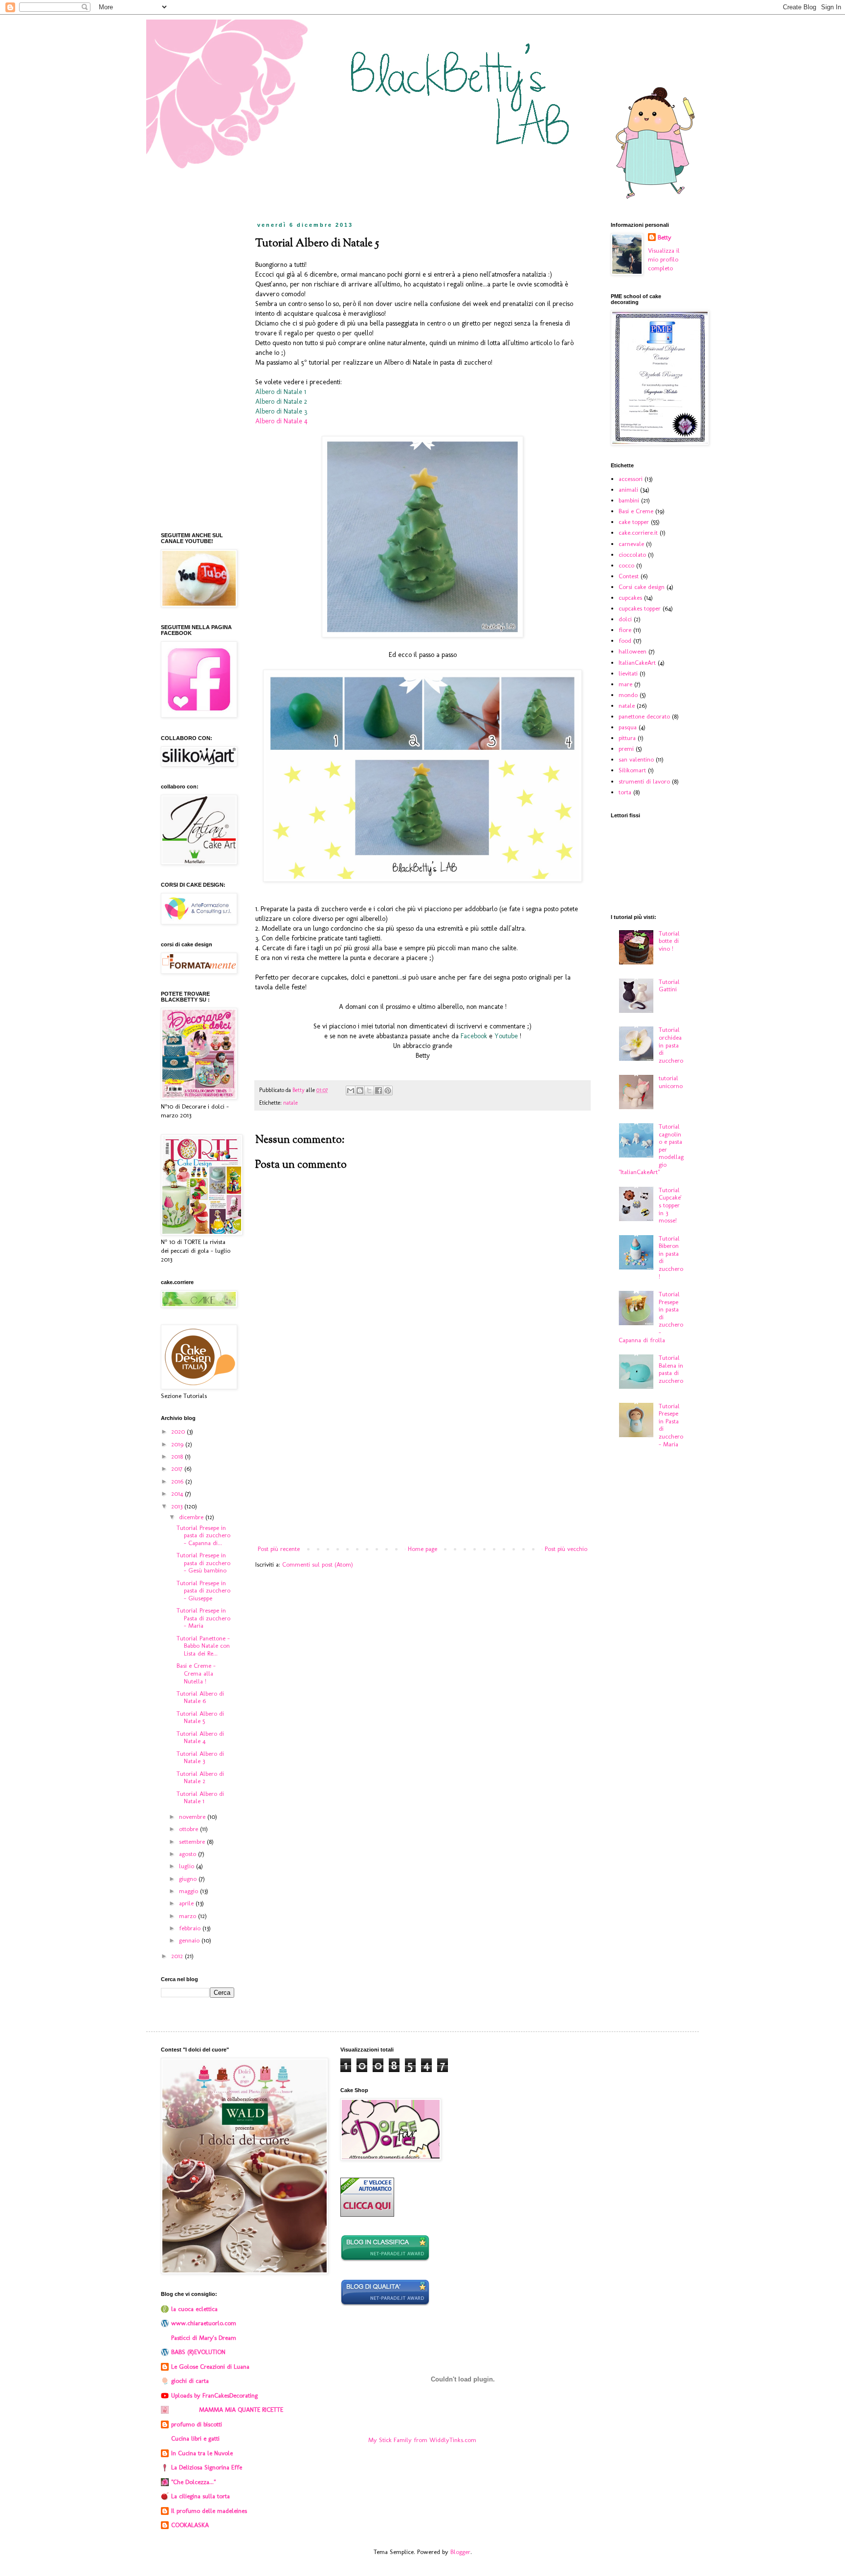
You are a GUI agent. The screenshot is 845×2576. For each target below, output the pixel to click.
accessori (631, 479)
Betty (665, 237)
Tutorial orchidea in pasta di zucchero (671, 1045)
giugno (189, 1879)
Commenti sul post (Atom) (318, 1564)
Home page (422, 1549)
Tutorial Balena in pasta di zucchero (671, 1369)
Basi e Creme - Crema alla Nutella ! (196, 1673)
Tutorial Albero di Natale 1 (200, 1798)
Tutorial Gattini (669, 986)
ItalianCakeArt (637, 663)
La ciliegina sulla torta (200, 2496)
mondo (628, 695)
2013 (178, 1506)
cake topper (634, 522)
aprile (187, 1903)
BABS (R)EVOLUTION (198, 2352)
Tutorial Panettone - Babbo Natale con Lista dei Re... (203, 1646)
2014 (178, 1494)
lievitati (628, 673)
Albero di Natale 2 (282, 402)
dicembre (192, 1517)
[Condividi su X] (369, 1091)
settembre (193, 1842)
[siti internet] (385, 2304)
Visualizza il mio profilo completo (664, 259)
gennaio (190, 1940)
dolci (625, 619)
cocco (626, 565)
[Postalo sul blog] (360, 1091)
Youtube (506, 1036)
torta (625, 792)
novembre (193, 1817)
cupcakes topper (640, 608)
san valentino (636, 759)
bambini (629, 500)
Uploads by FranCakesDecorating (214, 2395)
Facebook (474, 1036)
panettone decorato (644, 716)
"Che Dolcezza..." (193, 2482)
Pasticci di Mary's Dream (204, 2338)
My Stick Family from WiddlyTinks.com (422, 2440)
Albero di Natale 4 (281, 421)
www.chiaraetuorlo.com (204, 2323)
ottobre (189, 1829)
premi (626, 749)
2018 (178, 1456)
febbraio (191, 1928)
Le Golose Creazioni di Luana (210, 2367)
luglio (188, 1866)
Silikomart (632, 770)
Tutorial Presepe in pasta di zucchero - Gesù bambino (203, 1563)
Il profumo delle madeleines (209, 2511)
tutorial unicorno (671, 1082)
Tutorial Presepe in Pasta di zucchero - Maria (203, 1618)
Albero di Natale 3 (281, 411)
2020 (179, 1431)
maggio (189, 1891)
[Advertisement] (422, 1463)
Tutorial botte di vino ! (669, 941)
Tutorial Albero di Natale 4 (200, 1737)
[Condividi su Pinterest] (388, 1091)
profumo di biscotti (197, 2424)
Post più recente (279, 1549)
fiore (625, 630)
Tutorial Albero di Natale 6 (200, 1697)
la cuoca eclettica (194, 2309)
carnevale (631, 544)
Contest (629, 576)
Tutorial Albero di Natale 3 (200, 1757)
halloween (633, 651)
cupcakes (630, 598)
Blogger (460, 2552)
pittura (627, 738)
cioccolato (632, 555)
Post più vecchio (566, 1549)
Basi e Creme (636, 511)
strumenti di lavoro (644, 781)
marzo (189, 1916)
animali (628, 490)
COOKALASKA (190, 2525)
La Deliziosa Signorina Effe (207, 2467)
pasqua (628, 727)
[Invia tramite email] (351, 1091)
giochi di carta (190, 2381)
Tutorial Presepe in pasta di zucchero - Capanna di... (203, 1535)
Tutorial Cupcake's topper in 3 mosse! (670, 1205)
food (625, 641)
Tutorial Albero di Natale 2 (200, 1778)
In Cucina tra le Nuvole (202, 2453)
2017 (178, 1469)
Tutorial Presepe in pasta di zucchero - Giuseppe (203, 1591)
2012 (178, 1956)
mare (625, 684)
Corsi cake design (642, 587)
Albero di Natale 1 (281, 392)
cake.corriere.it (638, 533)
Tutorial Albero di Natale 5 (200, 1717)
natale (290, 1103)
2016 (178, 1481)
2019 (178, 1444)
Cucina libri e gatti (195, 2438)
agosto (189, 1854)
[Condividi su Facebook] (378, 1091)
